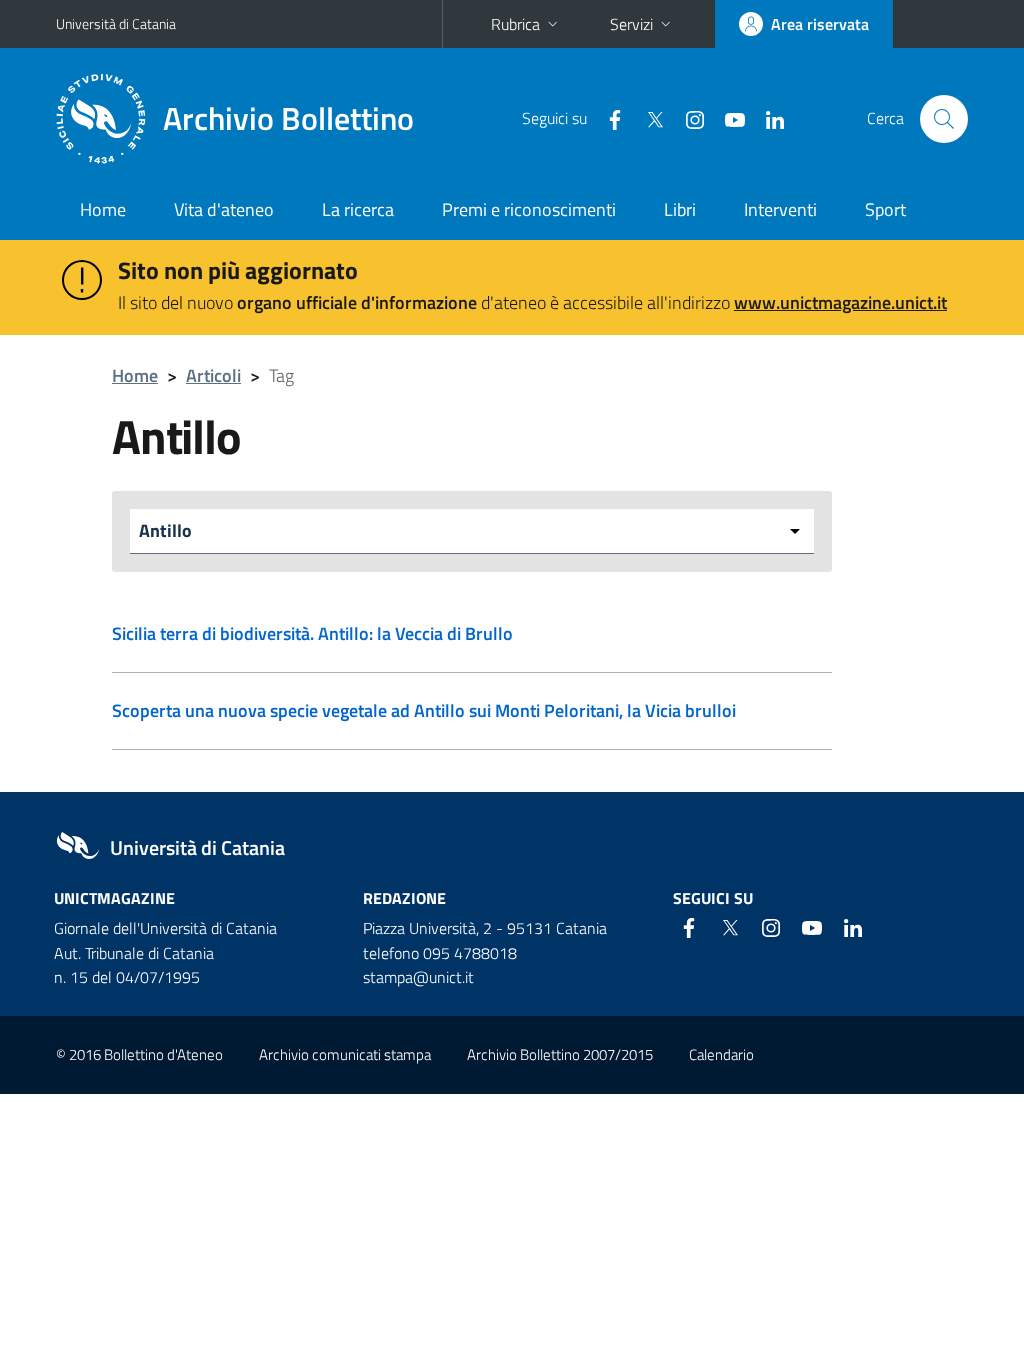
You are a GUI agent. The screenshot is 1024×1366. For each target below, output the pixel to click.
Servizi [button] (631, 24)
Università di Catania (116, 23)
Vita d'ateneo (224, 209)
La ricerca (358, 209)
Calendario (721, 1054)
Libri (680, 209)
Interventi (780, 209)
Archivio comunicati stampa (345, 1054)
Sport (885, 209)
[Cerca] (944, 119)
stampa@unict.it (418, 977)
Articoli (213, 375)
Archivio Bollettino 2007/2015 (560, 1054)
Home (103, 209)
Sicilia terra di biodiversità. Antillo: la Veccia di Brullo (312, 633)
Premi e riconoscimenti (529, 209)
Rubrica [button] (515, 24)
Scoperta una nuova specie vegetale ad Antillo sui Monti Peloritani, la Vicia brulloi (424, 710)
